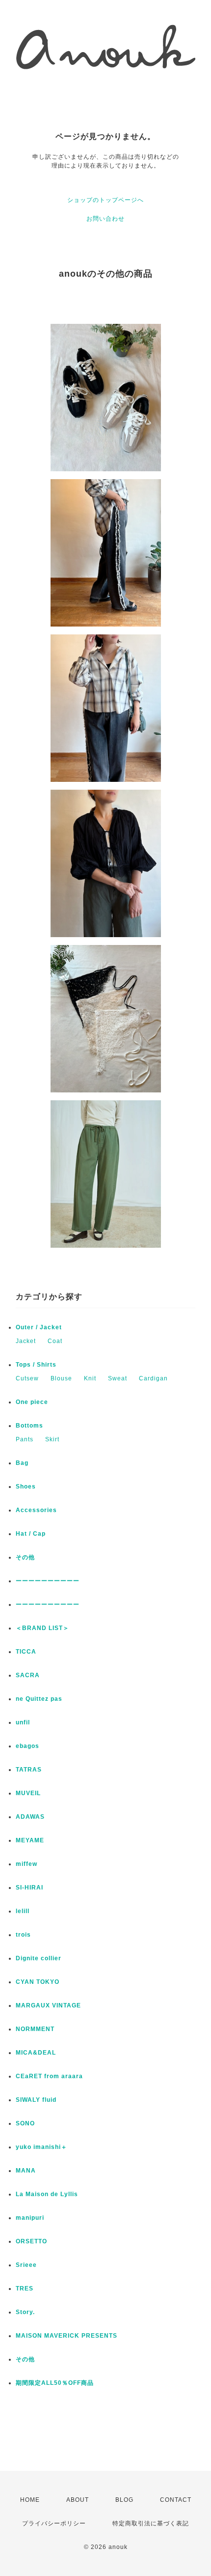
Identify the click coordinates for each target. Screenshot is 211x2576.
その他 (28, 1557)
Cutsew (27, 1378)
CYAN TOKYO (38, 1982)
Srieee (26, 2265)
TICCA (26, 1652)
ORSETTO (31, 2241)
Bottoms (29, 1426)
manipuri (30, 2218)
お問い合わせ (105, 219)
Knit (90, 1378)
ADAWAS (30, 1817)
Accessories (36, 1510)
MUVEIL (28, 1793)
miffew (26, 1864)
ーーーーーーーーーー (48, 1581)
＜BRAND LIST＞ (42, 1628)
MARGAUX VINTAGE (48, 2005)
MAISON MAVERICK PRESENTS (66, 2336)
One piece (32, 1402)
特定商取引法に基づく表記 (151, 2523)
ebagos (27, 1746)
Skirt (52, 1439)
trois (23, 1935)
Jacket (26, 1341)
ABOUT (78, 2500)
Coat (55, 1341)
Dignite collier (39, 1958)
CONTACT (176, 2500)
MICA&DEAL (36, 2053)
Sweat (118, 1378)
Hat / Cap (31, 1534)
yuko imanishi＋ (41, 2147)
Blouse (61, 1378)
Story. (25, 2312)
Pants (25, 1439)
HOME (30, 2500)
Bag (22, 1463)
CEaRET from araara (49, 2076)
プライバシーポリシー (54, 2523)
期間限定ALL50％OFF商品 (55, 2383)
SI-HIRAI (29, 1888)
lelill (23, 1911)
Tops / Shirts (36, 1365)
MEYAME (30, 1840)
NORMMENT (35, 2029)
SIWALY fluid (36, 2100)
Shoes (26, 1487)
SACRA (28, 1675)
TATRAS (29, 1770)
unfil (23, 1722)
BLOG (124, 2500)
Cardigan (153, 1378)
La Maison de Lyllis (47, 2194)
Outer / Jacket (39, 1327)
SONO (25, 2123)
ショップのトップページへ (105, 200)
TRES (25, 2289)
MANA (26, 2171)
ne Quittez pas (39, 1699)
